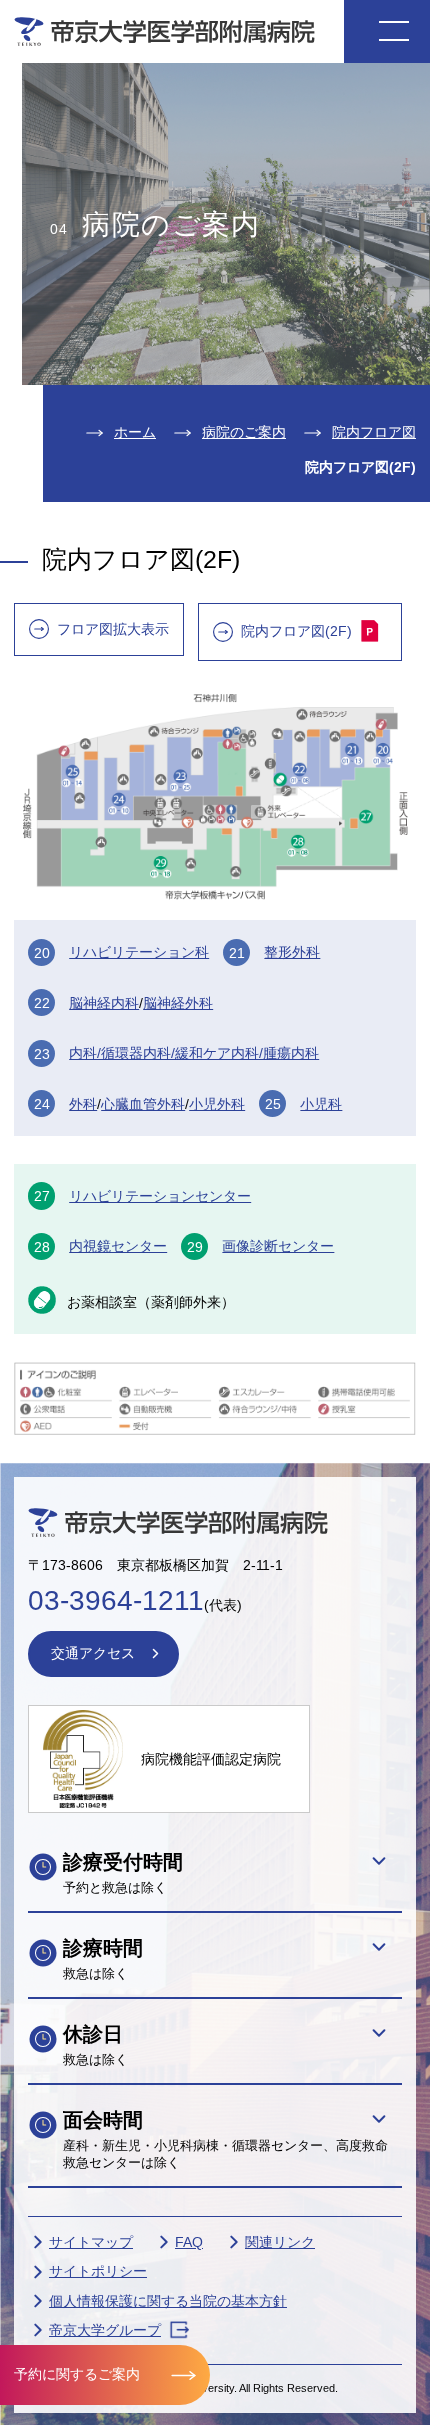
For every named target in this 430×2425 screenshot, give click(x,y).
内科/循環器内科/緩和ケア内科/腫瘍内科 (194, 1053)
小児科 (321, 1104)
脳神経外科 (178, 1003)
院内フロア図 (374, 432)
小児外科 (217, 1104)
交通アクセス (93, 1653)
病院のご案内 (244, 432)
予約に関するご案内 (77, 2374)
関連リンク (280, 2242)
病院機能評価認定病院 (211, 1759)
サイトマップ (91, 2242)
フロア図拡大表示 (113, 629)
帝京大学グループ (105, 2330)
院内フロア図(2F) (296, 631)
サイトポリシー (98, 2271)
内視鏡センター (118, 1246)
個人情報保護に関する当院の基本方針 (168, 2301)
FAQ (189, 2242)
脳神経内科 (104, 1003)
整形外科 (292, 952)
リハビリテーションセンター (160, 1196)
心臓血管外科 (143, 1104)
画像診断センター (278, 1246)
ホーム (135, 432)
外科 (83, 1104)
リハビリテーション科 (139, 952)
